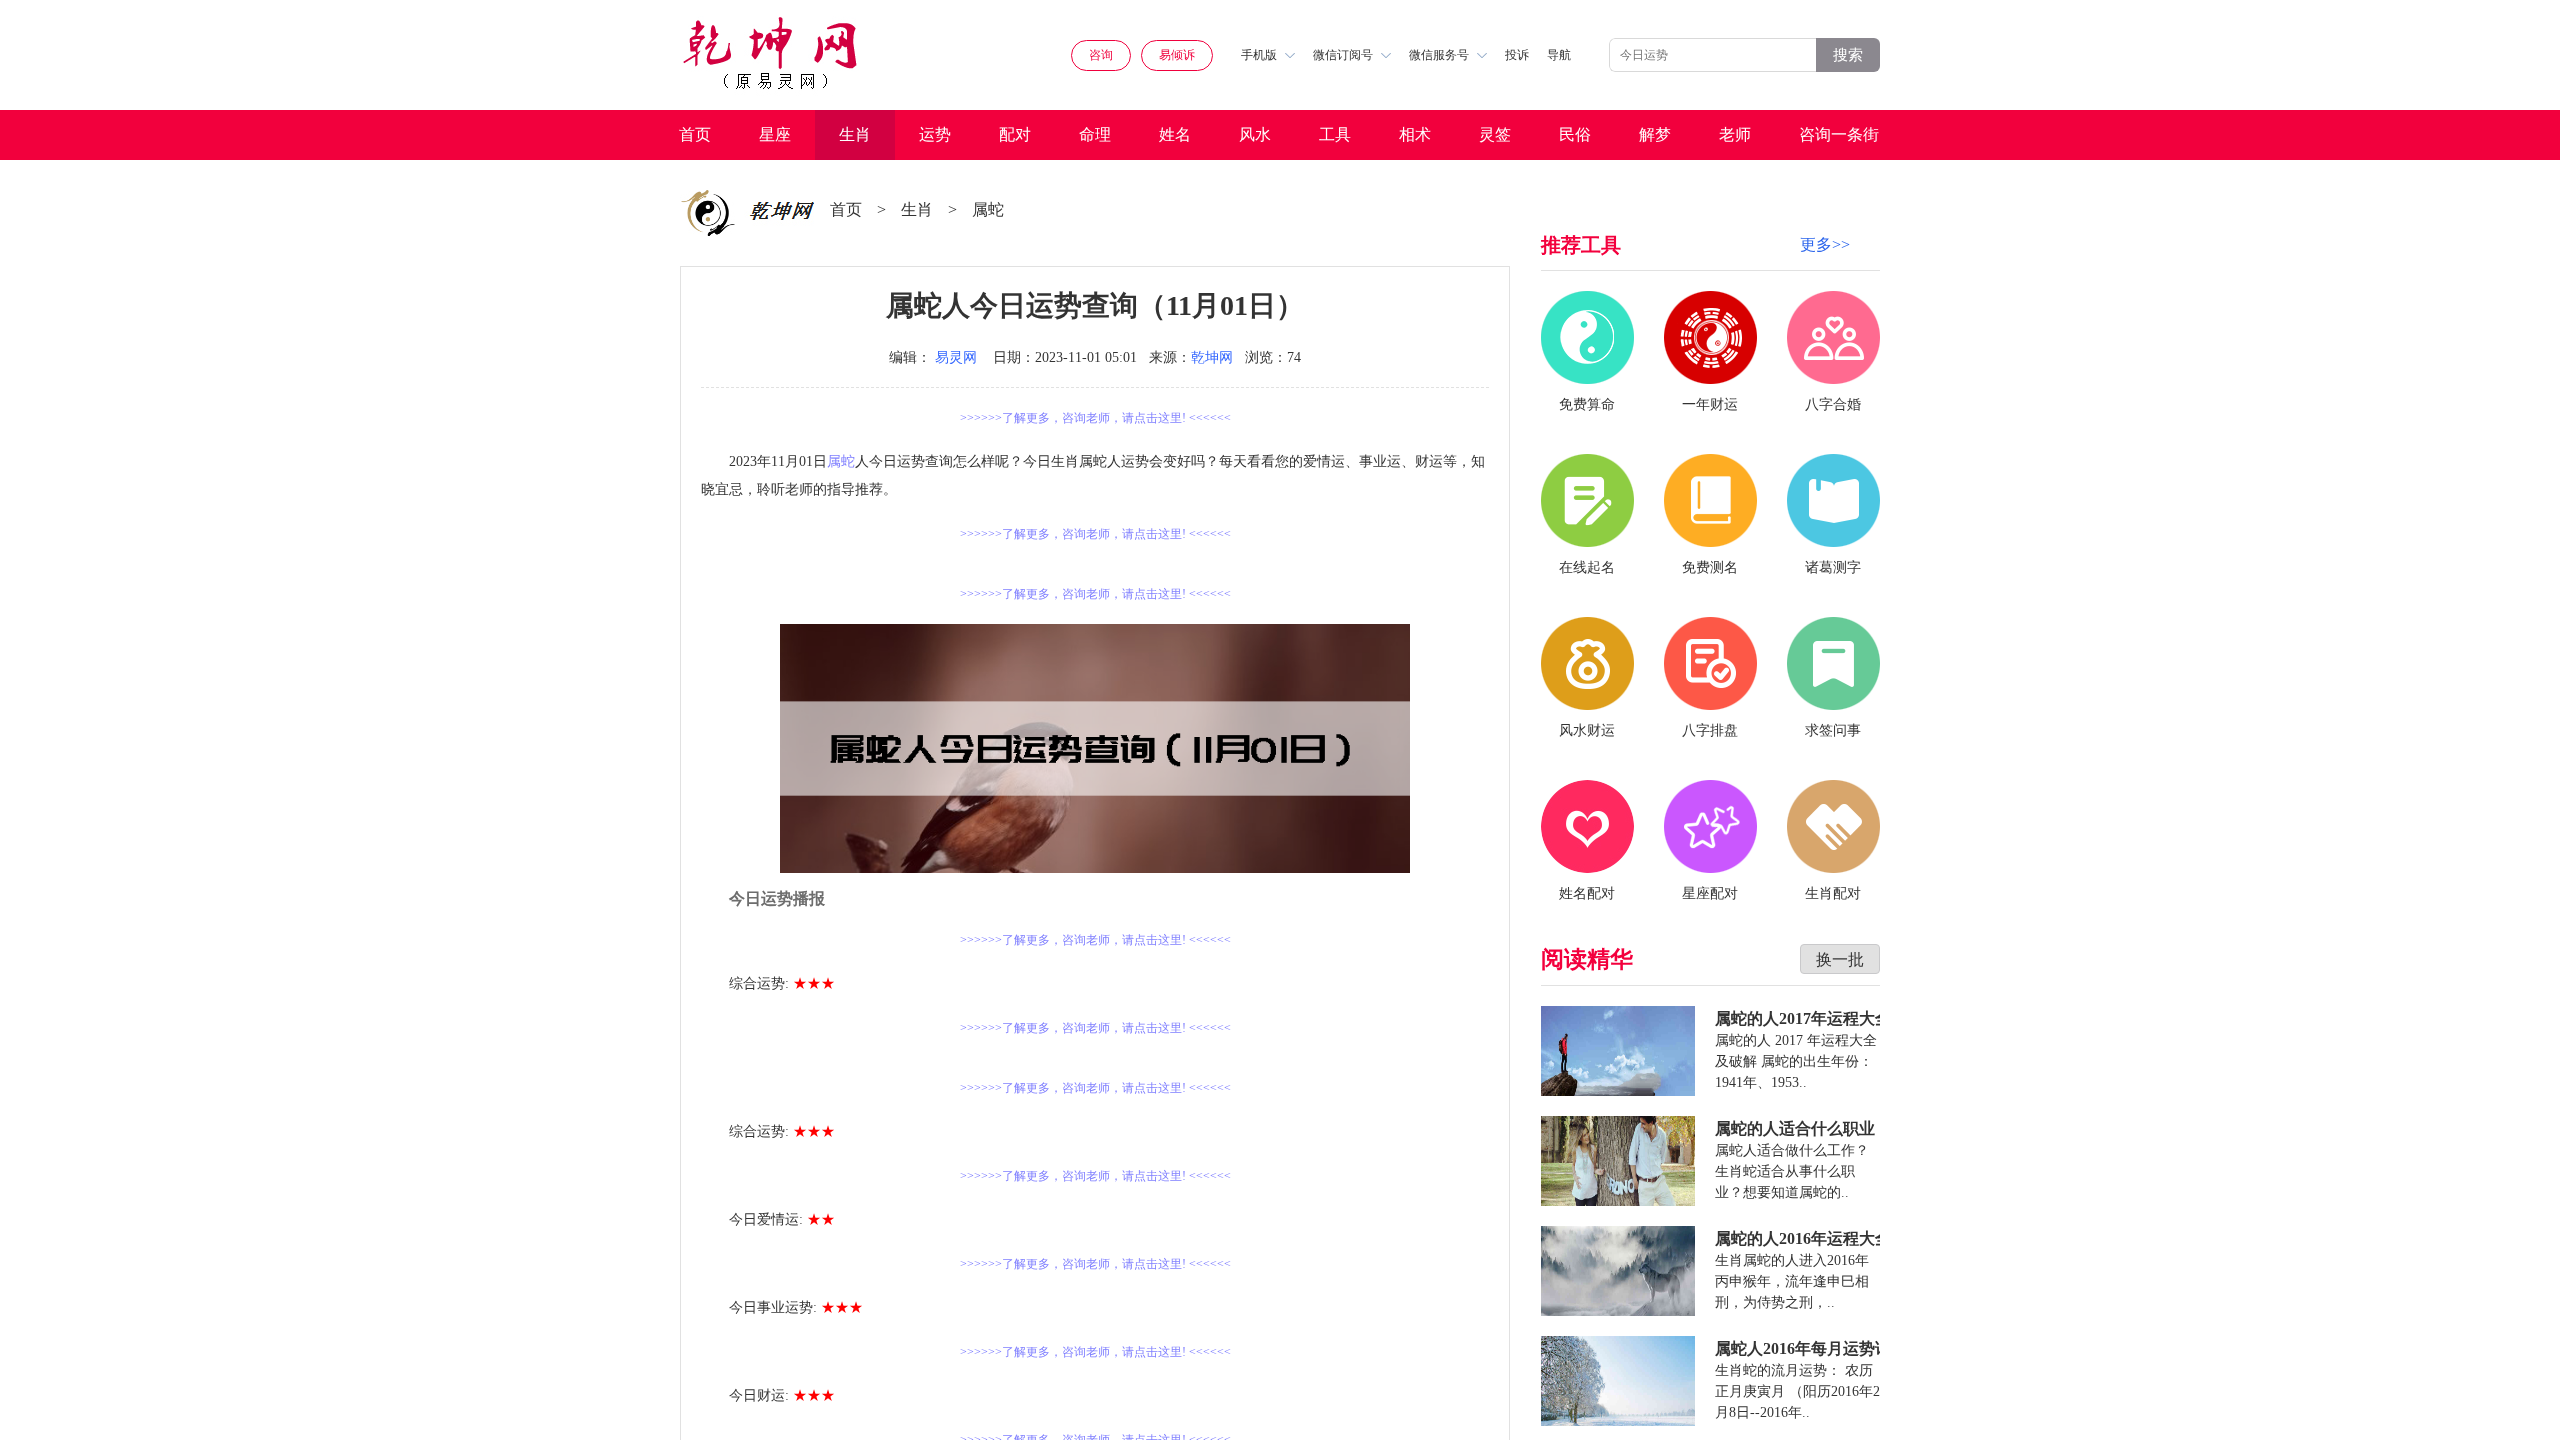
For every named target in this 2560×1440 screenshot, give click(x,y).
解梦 (1655, 134)
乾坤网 (1212, 357)
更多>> (1825, 244)
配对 (1015, 134)
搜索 (1848, 54)
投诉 (1517, 55)
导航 (1559, 55)
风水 (1255, 134)
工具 (1335, 134)
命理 (1095, 134)
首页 (695, 134)
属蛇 (988, 209)
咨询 (1101, 55)
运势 (935, 134)
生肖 (855, 134)
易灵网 (956, 357)
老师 (1735, 134)
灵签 (1495, 134)
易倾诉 (1177, 55)
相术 (1415, 134)
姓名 (1175, 134)
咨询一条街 (1839, 134)
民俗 (1575, 134)
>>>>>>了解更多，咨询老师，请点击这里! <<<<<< (1095, 418)
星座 (775, 134)
